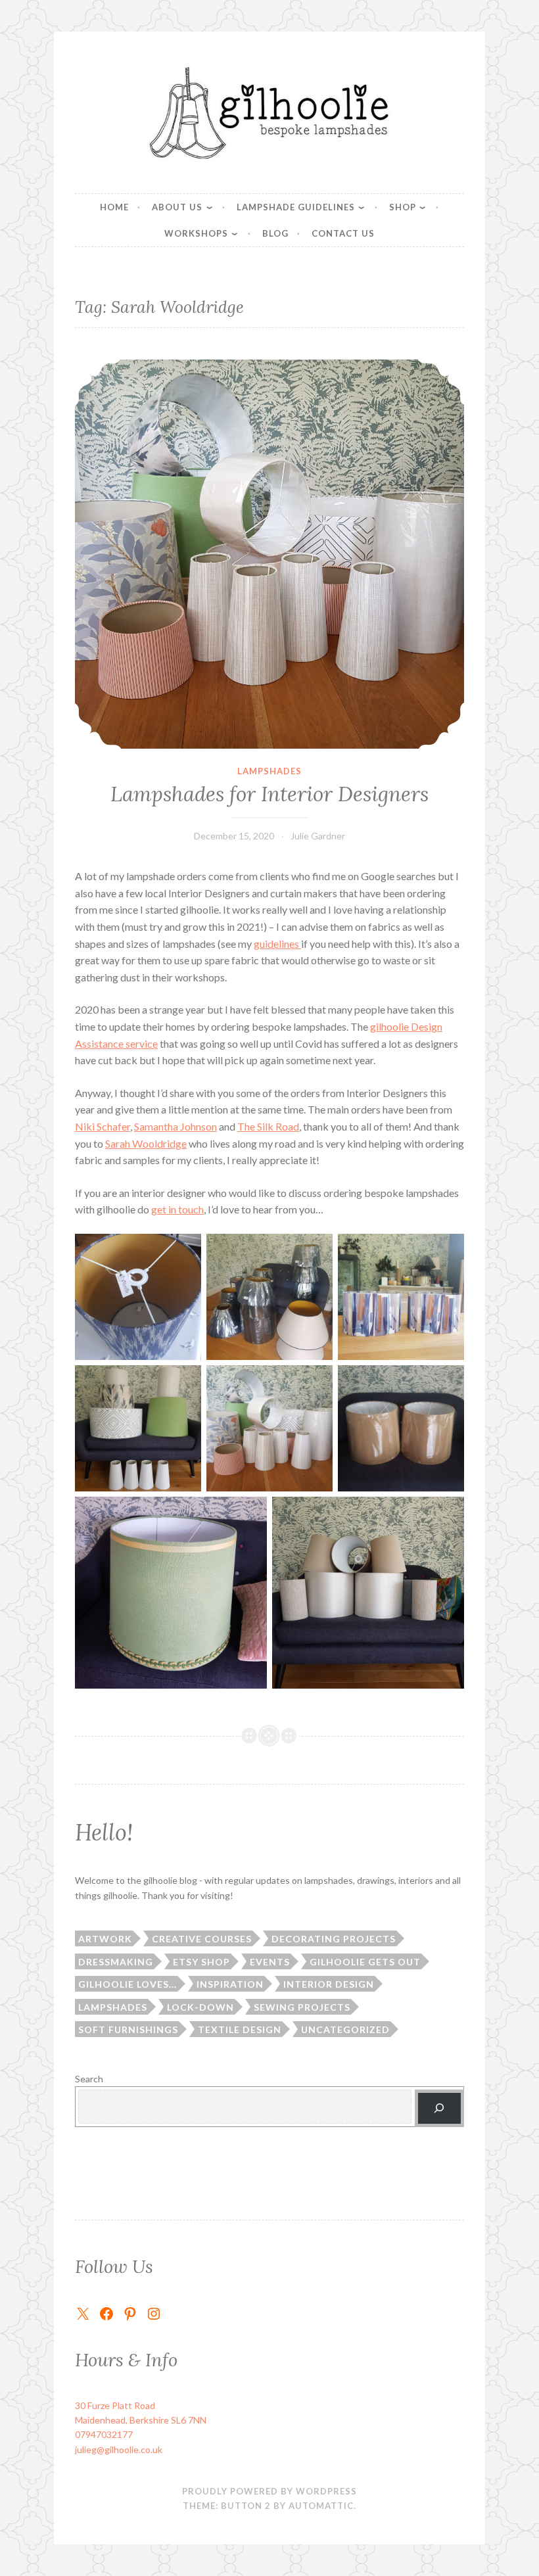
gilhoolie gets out (365, 1962)
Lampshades (269, 771)
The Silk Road (268, 1126)
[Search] (439, 2108)
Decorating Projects (334, 1939)
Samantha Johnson (176, 1126)
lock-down (200, 2007)
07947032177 (104, 2434)
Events (270, 1962)
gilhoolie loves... (128, 1984)
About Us (177, 207)
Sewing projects (302, 2007)
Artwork (105, 1939)
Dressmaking (116, 1962)
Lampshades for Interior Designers (269, 794)
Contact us (343, 233)
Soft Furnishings (128, 2029)
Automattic (321, 2506)
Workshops (196, 233)
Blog (275, 233)
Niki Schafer (103, 1126)
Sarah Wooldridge (146, 1143)
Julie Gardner (318, 836)
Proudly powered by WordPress (269, 2491)
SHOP (403, 207)
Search (89, 2079)
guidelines (277, 944)
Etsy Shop (201, 1962)
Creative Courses (202, 1939)
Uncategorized (345, 2029)
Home (114, 207)
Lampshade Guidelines (296, 207)
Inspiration (230, 1984)
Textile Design (240, 2029)
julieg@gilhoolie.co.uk (119, 2449)
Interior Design (329, 1984)
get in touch (177, 1209)
